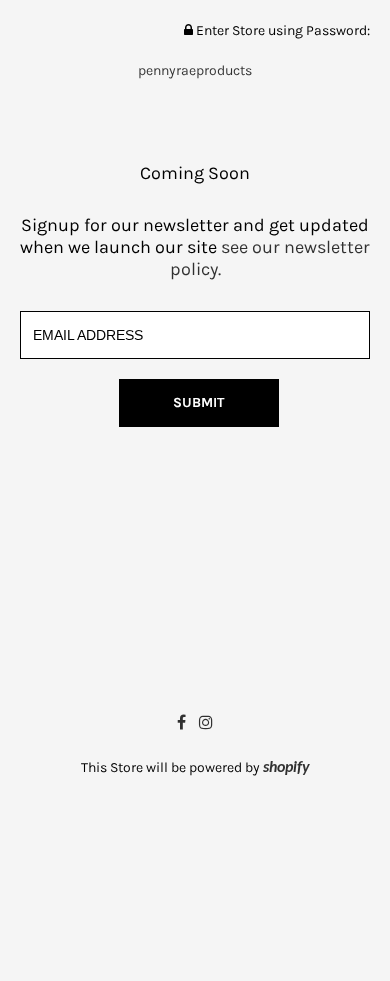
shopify (286, 768)
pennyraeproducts (195, 70)
